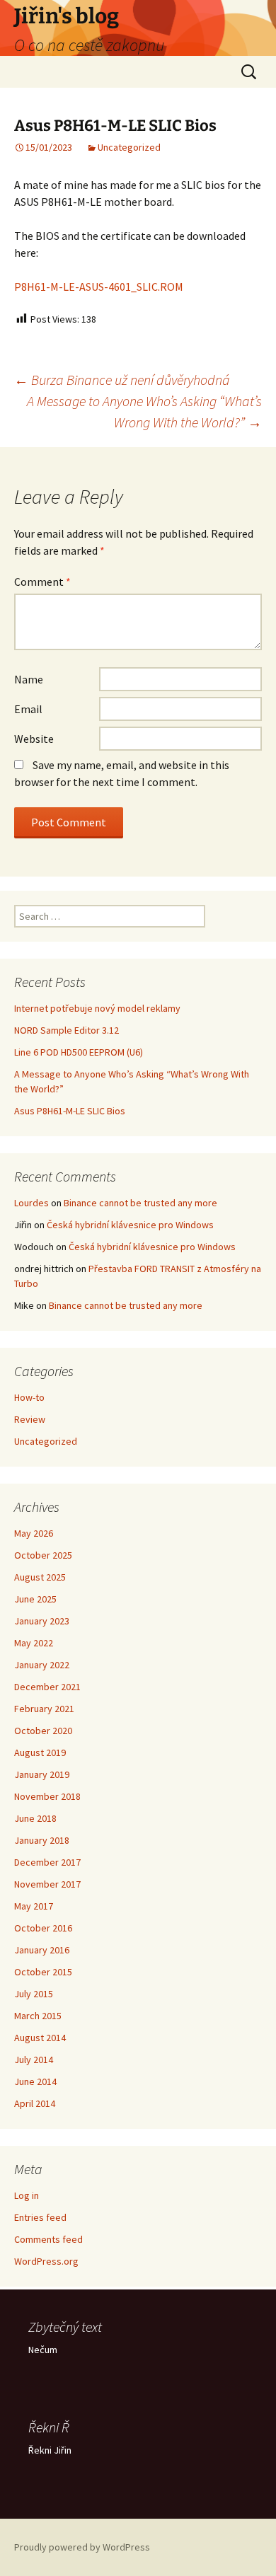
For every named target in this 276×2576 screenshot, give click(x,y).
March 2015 (38, 2016)
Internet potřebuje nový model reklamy (97, 1008)
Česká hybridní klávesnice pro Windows (130, 1225)
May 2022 (34, 1643)
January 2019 (42, 1774)
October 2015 (43, 1972)
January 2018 (42, 1840)
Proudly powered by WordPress (82, 2547)
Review (30, 1419)
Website (34, 739)
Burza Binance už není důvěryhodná (122, 380)
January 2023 (42, 1621)
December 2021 (47, 1687)
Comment (42, 582)
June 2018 (35, 1818)
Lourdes (31, 1203)
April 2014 (35, 2103)
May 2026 (34, 1533)
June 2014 (35, 2081)
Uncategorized (129, 147)
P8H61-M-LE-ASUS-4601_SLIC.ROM (99, 287)
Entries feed (40, 2217)
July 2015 (34, 1994)
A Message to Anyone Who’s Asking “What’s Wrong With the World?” (144, 411)
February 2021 (44, 1709)
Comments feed (48, 2239)
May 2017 (34, 1906)
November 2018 (47, 1796)
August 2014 (40, 2038)
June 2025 (35, 1599)
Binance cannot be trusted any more (140, 1203)
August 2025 (40, 1577)
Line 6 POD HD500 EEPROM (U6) (79, 1052)
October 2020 (43, 1731)
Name (29, 679)
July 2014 (34, 2060)
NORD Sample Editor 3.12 (67, 1030)
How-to (29, 1397)
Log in (27, 2195)
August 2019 (40, 1752)
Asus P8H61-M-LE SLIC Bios (70, 1111)
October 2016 (43, 1928)
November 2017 (47, 1884)
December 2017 (47, 1862)
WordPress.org (46, 2261)
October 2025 (43, 1555)
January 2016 (42, 1950)
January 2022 (42, 1665)
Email (28, 709)
